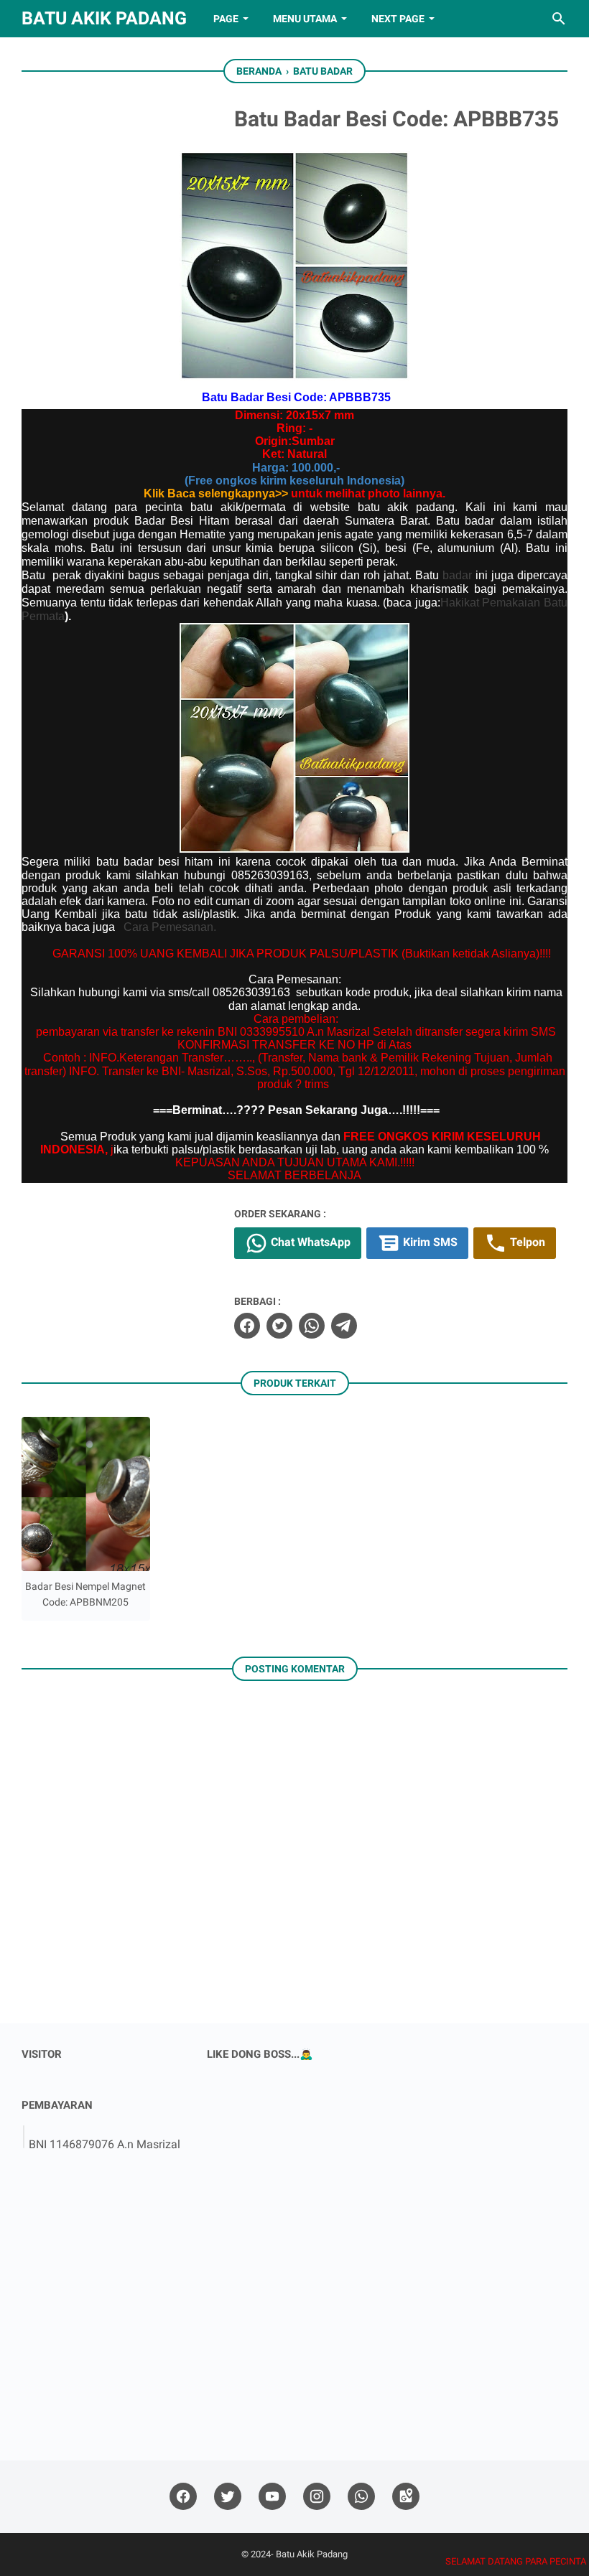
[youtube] (272, 2497)
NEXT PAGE (398, 19)
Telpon (526, 1242)
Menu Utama (305, 19)
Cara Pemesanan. (170, 927)
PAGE (226, 19)
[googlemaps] (406, 2497)
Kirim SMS (429, 1242)
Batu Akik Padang (104, 18)
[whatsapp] (312, 1326)
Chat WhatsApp (309, 1242)
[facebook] (247, 1326)
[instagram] (317, 2497)
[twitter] (279, 1326)
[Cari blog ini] (559, 19)
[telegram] (344, 1326)
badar (457, 575)
